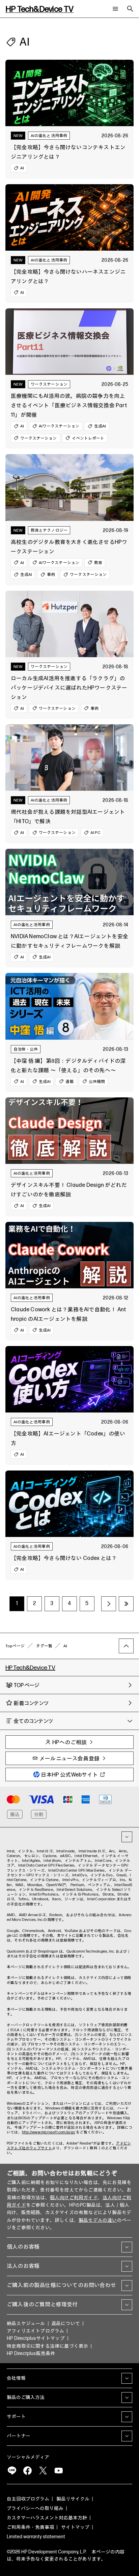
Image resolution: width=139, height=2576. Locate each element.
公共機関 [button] (97, 1081)
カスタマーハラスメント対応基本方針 (47, 2518)
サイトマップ (75, 2527)
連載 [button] (69, 1081)
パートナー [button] (19, 2436)
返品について (66, 2323)
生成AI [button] (100, 426)
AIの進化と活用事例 (49, 135)
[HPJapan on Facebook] (27, 2471)
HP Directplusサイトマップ (36, 2338)
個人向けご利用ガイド (74, 2198)
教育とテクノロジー (49, 530)
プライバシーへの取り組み (35, 2508)
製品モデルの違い (98, 2220)
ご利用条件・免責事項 (30, 2527)
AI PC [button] (95, 832)
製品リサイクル (73, 2499)
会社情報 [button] (16, 2378)
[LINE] (12, 2471)
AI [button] (22, 168)
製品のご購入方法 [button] (26, 2397)
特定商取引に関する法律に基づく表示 (47, 2346)
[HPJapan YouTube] (58, 2471)
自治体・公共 (26, 1049)
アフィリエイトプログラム (35, 2331)
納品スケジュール (26, 2323)
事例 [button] (51, 574)
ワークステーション (49, 384)
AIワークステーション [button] (59, 426)
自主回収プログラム (28, 2499)
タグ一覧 (44, 1646)
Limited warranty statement (36, 2537)
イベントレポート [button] (88, 438)
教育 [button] (98, 563)
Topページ (15, 1646)
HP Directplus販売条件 (31, 2354)
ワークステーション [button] (39, 438)
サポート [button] (16, 2417)
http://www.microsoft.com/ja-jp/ (49, 2132)
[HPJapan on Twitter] (43, 2471)
